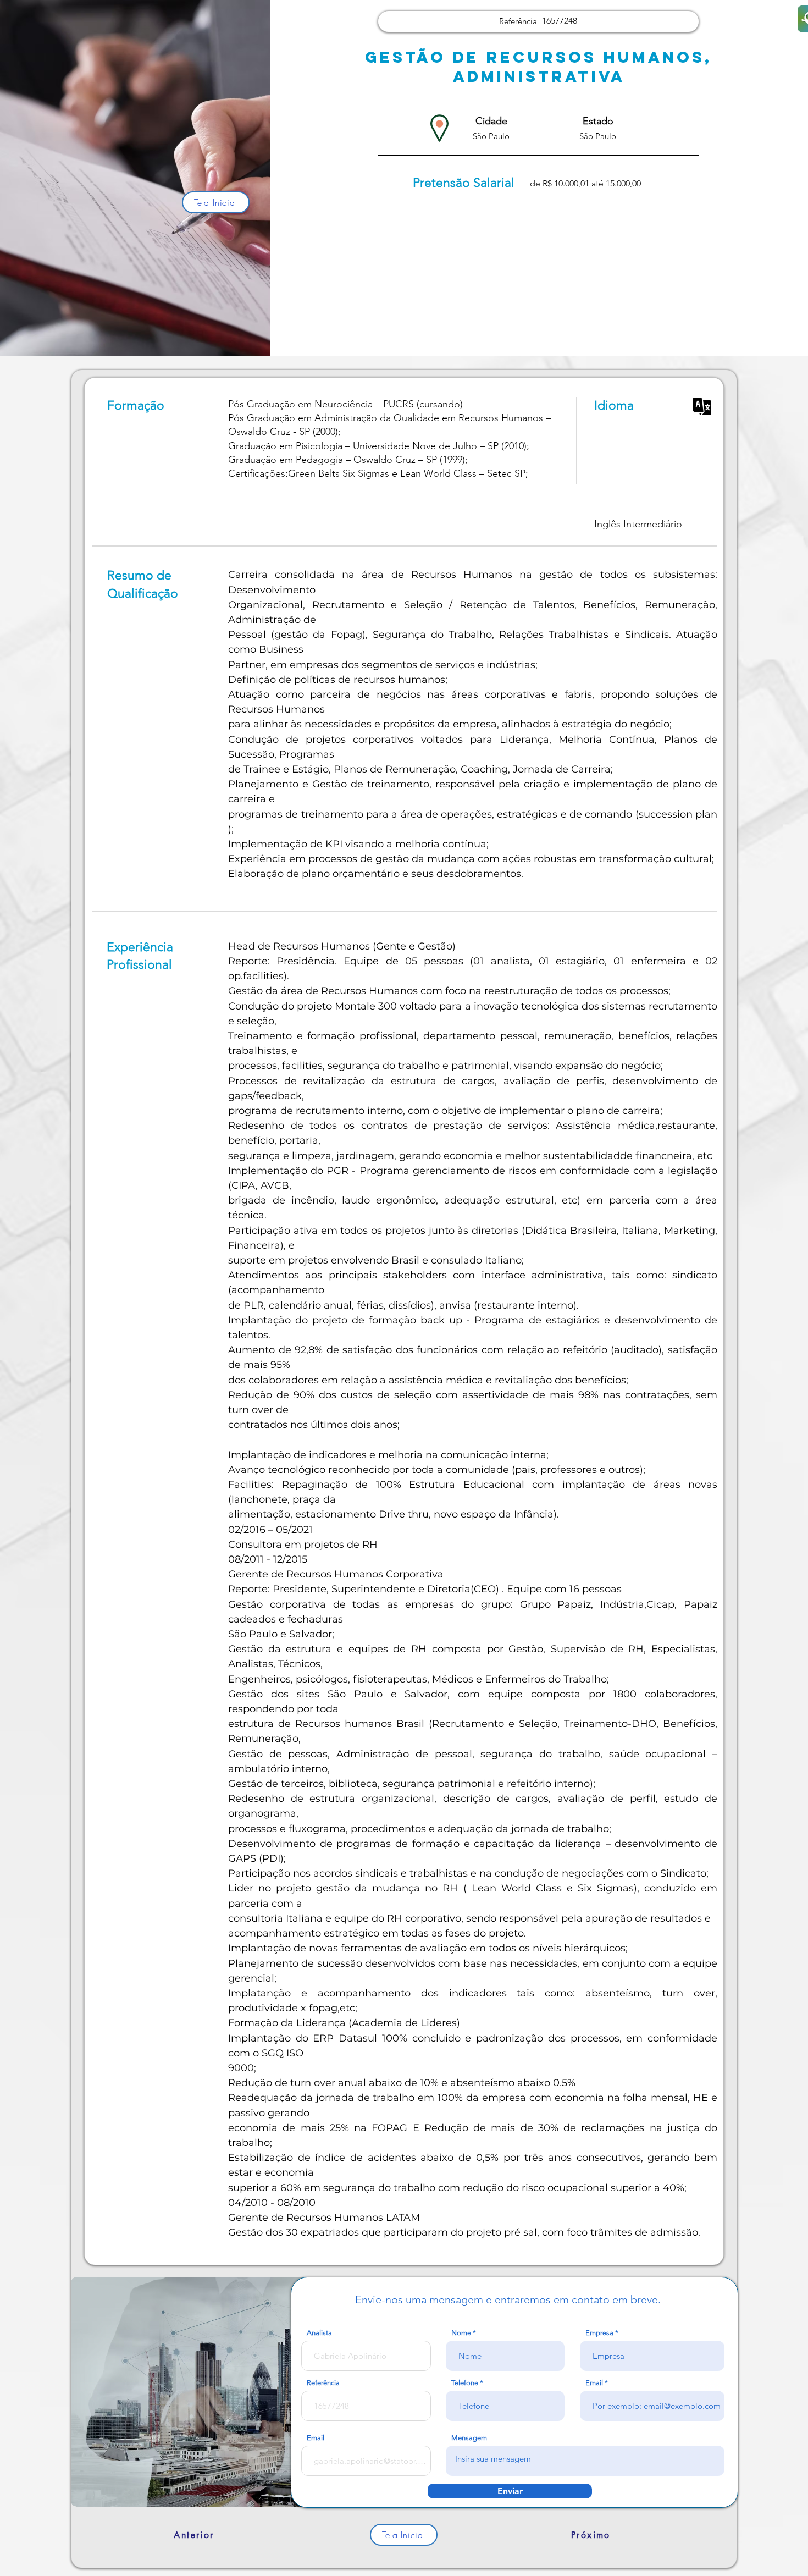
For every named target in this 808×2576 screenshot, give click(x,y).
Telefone (465, 2383)
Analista (319, 2333)
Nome (461, 2333)
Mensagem (469, 2438)
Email (594, 2383)
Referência (323, 2383)
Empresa (599, 2333)
